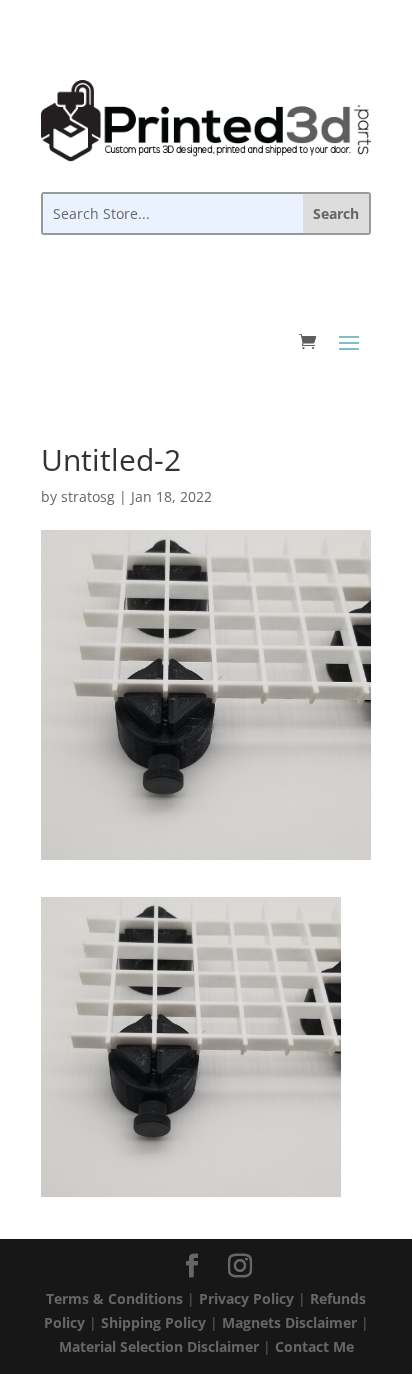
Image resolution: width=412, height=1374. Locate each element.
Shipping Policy (153, 1322)
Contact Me (314, 1346)
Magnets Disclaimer (289, 1322)
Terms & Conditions (114, 1298)
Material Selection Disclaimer (159, 1346)
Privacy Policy (246, 1298)
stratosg (88, 496)
